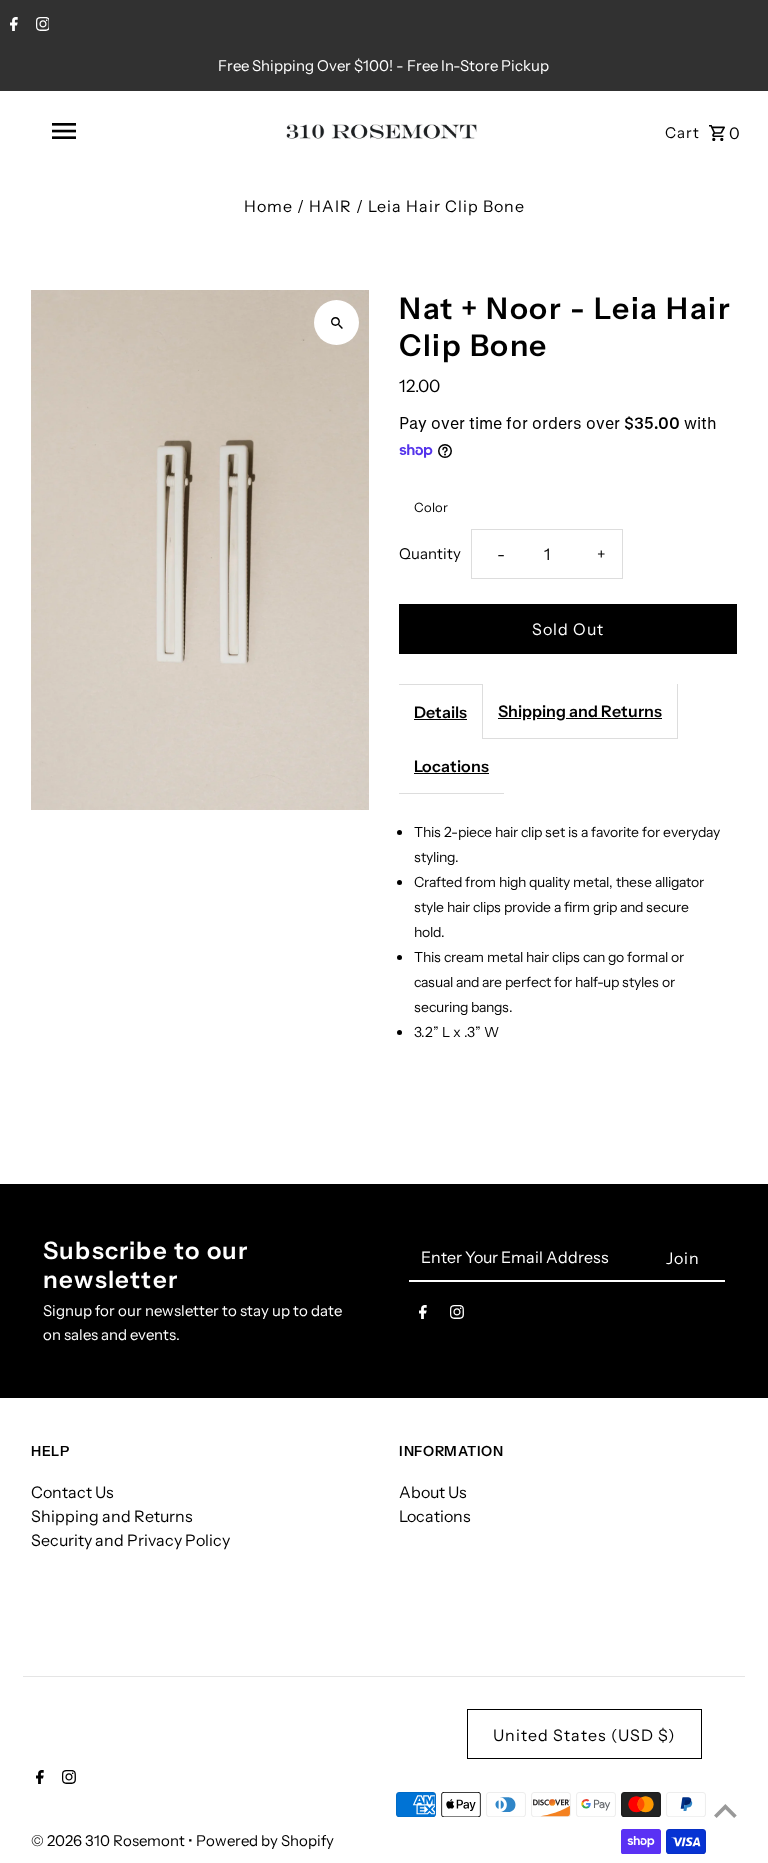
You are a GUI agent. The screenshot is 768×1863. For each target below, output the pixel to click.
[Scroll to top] (725, 1810)
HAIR (330, 206)
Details (440, 712)
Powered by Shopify (265, 1840)
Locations (451, 766)
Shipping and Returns (580, 711)
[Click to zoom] (336, 322)
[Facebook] (11, 26)
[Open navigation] (98, 131)
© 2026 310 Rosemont (109, 1840)
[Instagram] (40, 26)
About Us (433, 1492)
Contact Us (72, 1492)
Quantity (430, 553)
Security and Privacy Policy (130, 1540)
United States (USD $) (584, 1735)
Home (268, 206)
